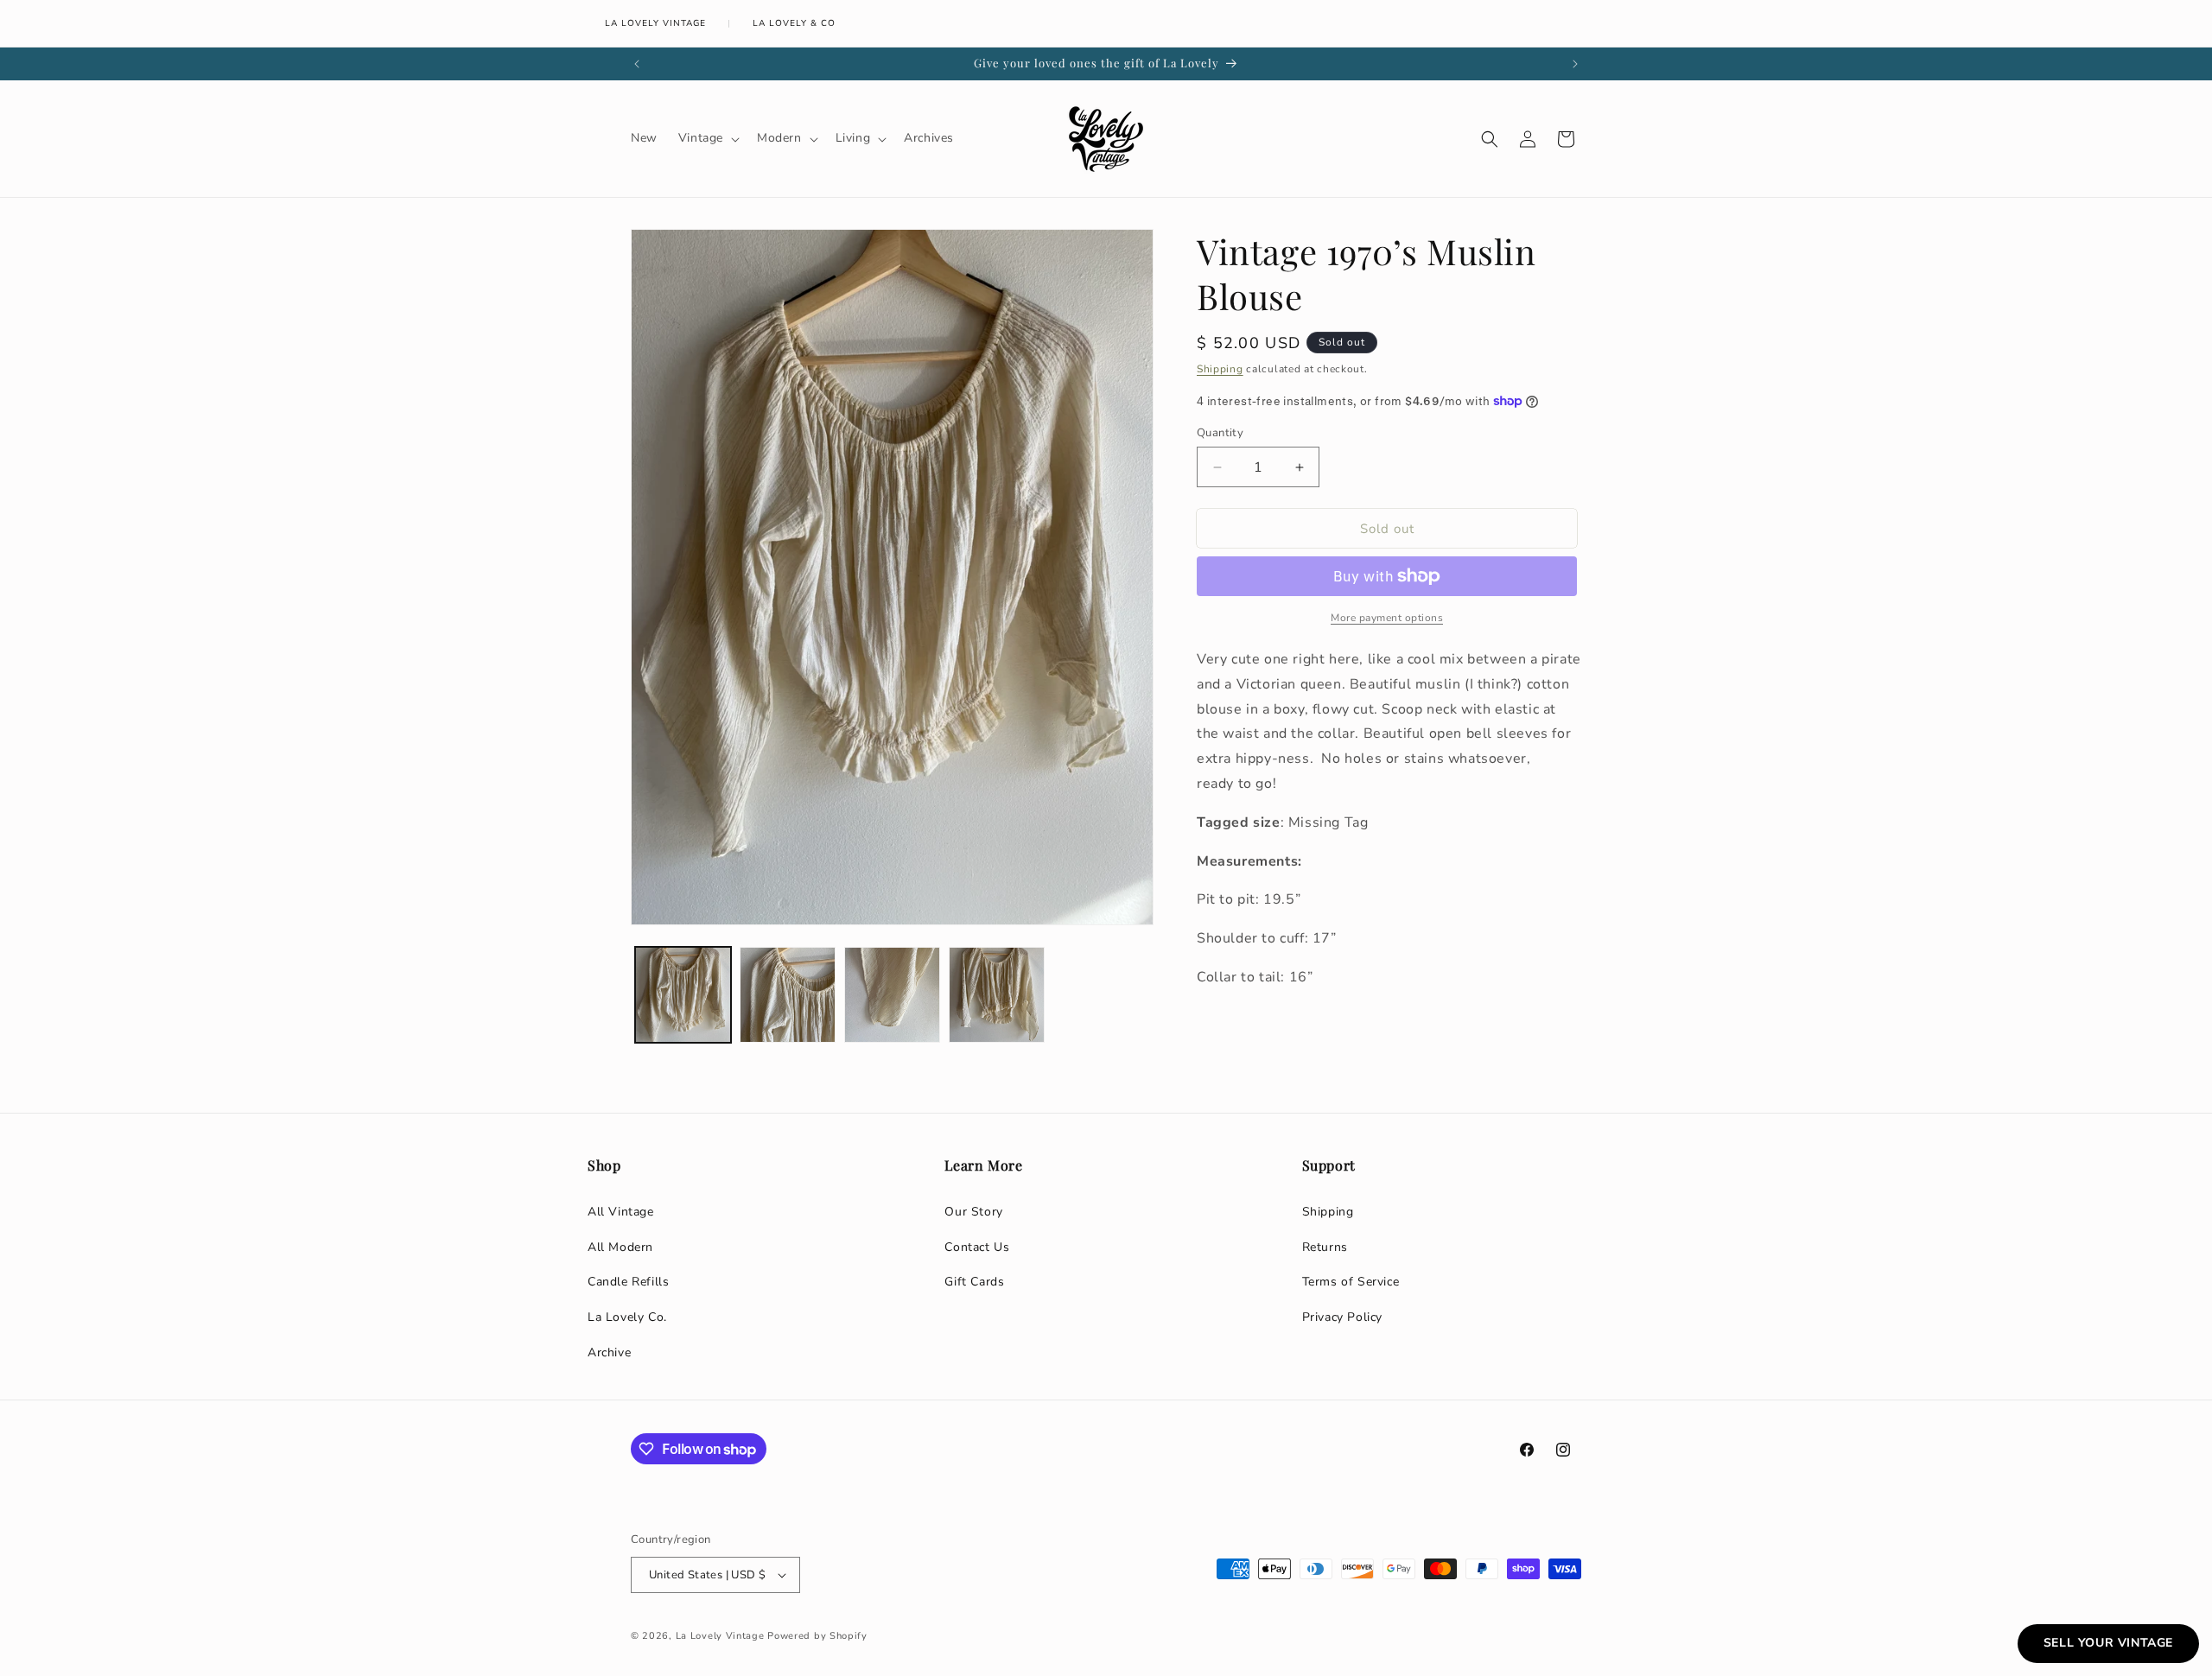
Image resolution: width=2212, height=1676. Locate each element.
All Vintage (621, 1212)
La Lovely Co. (627, 1317)
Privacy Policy (1342, 1317)
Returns (1325, 1247)
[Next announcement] (1575, 64)
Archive (609, 1352)
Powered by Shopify (817, 1636)
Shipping (1220, 369)
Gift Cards (974, 1282)
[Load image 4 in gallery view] (997, 995)
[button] (707, 138)
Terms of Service (1351, 1282)
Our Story (973, 1212)
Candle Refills (628, 1282)
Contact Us (977, 1247)
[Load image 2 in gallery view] (788, 995)
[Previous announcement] (637, 64)
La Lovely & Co (794, 23)
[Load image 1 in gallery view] (683, 995)
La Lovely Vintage (655, 23)
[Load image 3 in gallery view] (892, 995)
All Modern (620, 1247)
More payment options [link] (1387, 618)
